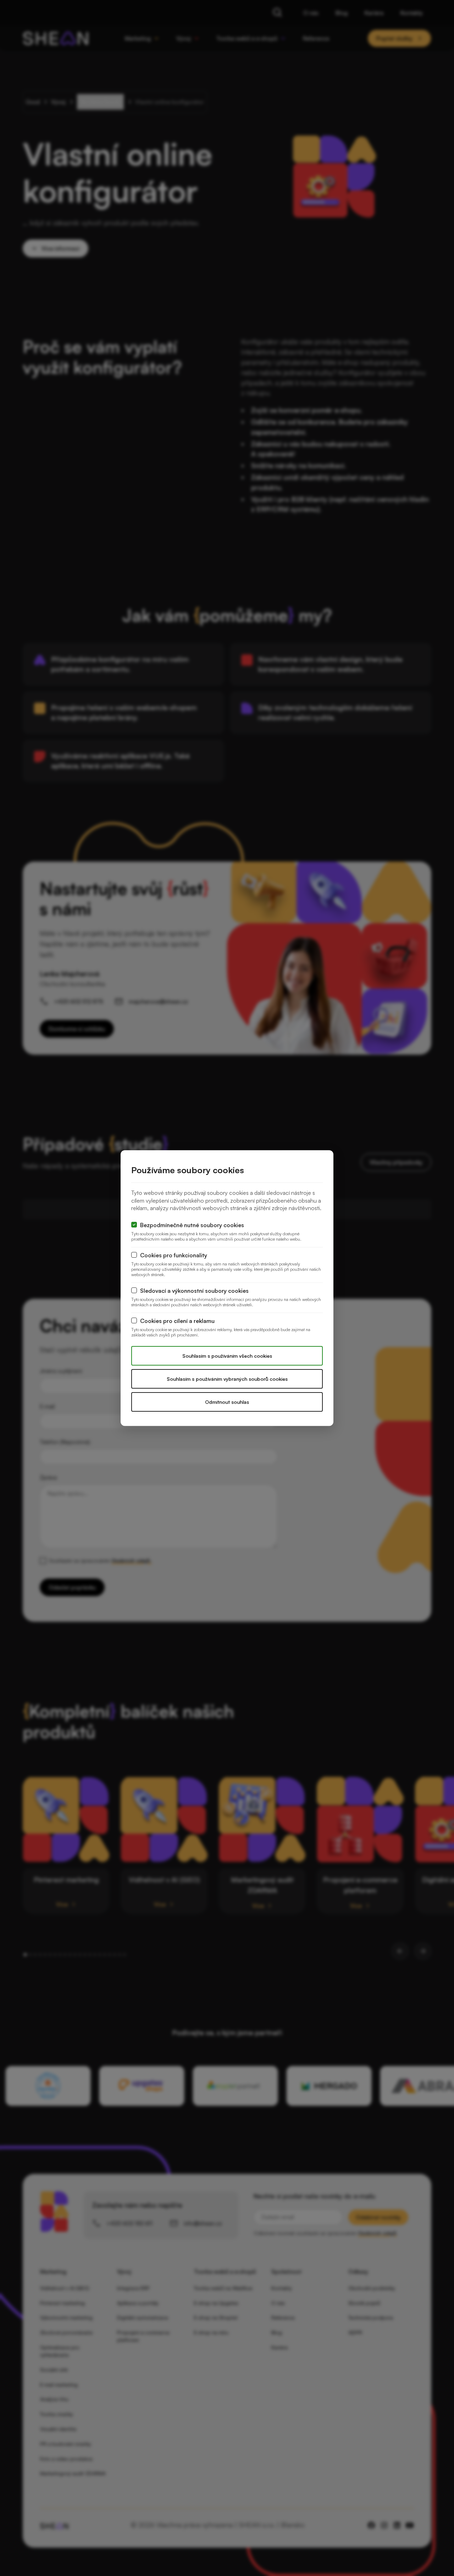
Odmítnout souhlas (227, 1402)
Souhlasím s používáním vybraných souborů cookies (227, 1379)
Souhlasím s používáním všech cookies (227, 1356)
